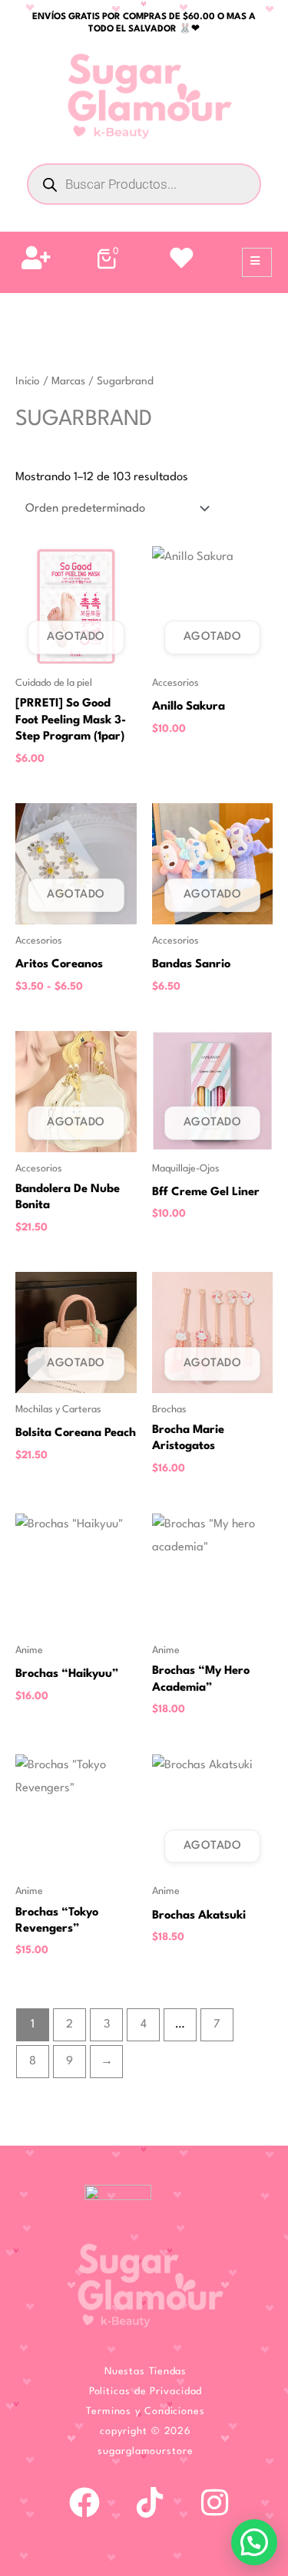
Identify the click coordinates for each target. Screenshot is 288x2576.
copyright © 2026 (146, 2431)
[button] (254, 2542)
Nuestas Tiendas (146, 2372)
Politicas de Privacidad (146, 2392)
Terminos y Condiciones (146, 2411)
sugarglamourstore (145, 2451)
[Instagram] (215, 2502)
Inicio (28, 381)
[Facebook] (84, 2502)
